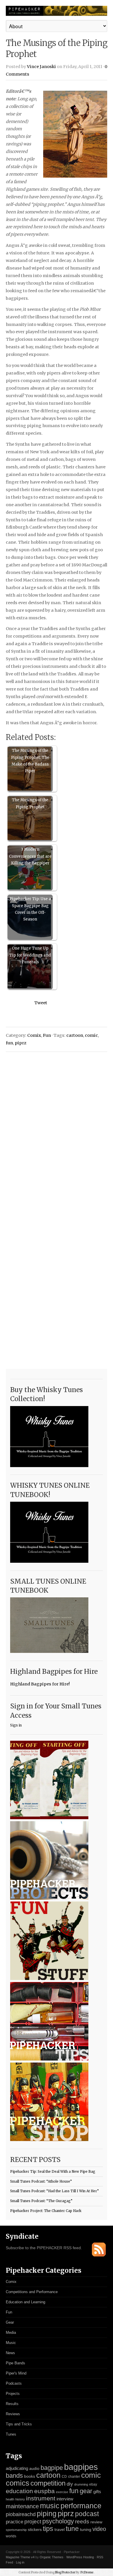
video (99, 2529)
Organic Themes (52, 2557)
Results (12, 2404)
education (19, 2491)
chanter (74, 2477)
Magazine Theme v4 (20, 2557)
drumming (81, 2484)
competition (48, 2483)
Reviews (13, 2414)
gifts (97, 2492)
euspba (44, 2491)
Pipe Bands (16, 2363)
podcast (87, 2514)
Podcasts (14, 2383)
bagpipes (81, 2467)
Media (11, 2333)
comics (18, 2483)
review (96, 2522)
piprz (21, 1043)
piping (47, 2513)
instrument (41, 2498)
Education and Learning (25, 2302)
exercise (62, 2492)
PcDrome (87, 2572)
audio (34, 2469)
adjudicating (17, 2468)
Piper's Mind (16, 2373)
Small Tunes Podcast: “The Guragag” (41, 2201)
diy (70, 2484)
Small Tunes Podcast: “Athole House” (41, 2181)
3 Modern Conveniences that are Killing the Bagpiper (30, 856)
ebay (93, 2484)
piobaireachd (21, 2514)
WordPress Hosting (80, 2557)
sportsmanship (16, 2530)
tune (72, 2529)
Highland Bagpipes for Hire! (40, 1684)
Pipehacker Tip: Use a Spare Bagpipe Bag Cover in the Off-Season (30, 909)
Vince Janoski (41, 67)
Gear (10, 2322)
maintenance (22, 2506)
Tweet (41, 1003)
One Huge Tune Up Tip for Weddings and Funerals (30, 955)
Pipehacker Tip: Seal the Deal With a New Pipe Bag (53, 2172)
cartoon (75, 1035)
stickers (35, 2530)
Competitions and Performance (32, 2292)
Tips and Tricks (19, 2424)
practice (14, 2522)
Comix (34, 1035)
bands (14, 2476)
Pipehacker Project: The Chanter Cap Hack (46, 2211)
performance (81, 2506)
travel (60, 2529)
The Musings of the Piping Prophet (30, 803)
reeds (82, 2521)
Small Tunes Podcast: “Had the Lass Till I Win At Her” (54, 2191)
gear (86, 2491)
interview (65, 2499)
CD (64, 2477)
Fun (47, 1035)
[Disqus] (57, 1130)
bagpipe (52, 2468)
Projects (13, 2394)
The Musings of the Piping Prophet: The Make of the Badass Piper (30, 761)
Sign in (16, 1725)
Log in (20, 2562)
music (50, 2506)
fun (9, 1043)
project (33, 2521)
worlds (11, 2536)
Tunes (11, 2434)
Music (11, 2343)
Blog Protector (65, 2572)
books (30, 2476)
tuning (86, 2530)
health (10, 2499)
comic (91, 1035)
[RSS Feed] (99, 2255)
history (20, 2499)
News (10, 2353)
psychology (58, 2521)
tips (48, 2529)
